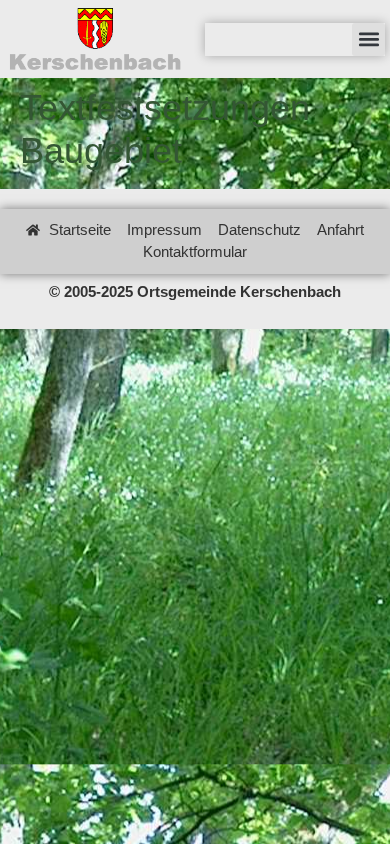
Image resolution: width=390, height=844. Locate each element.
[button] (368, 39)
